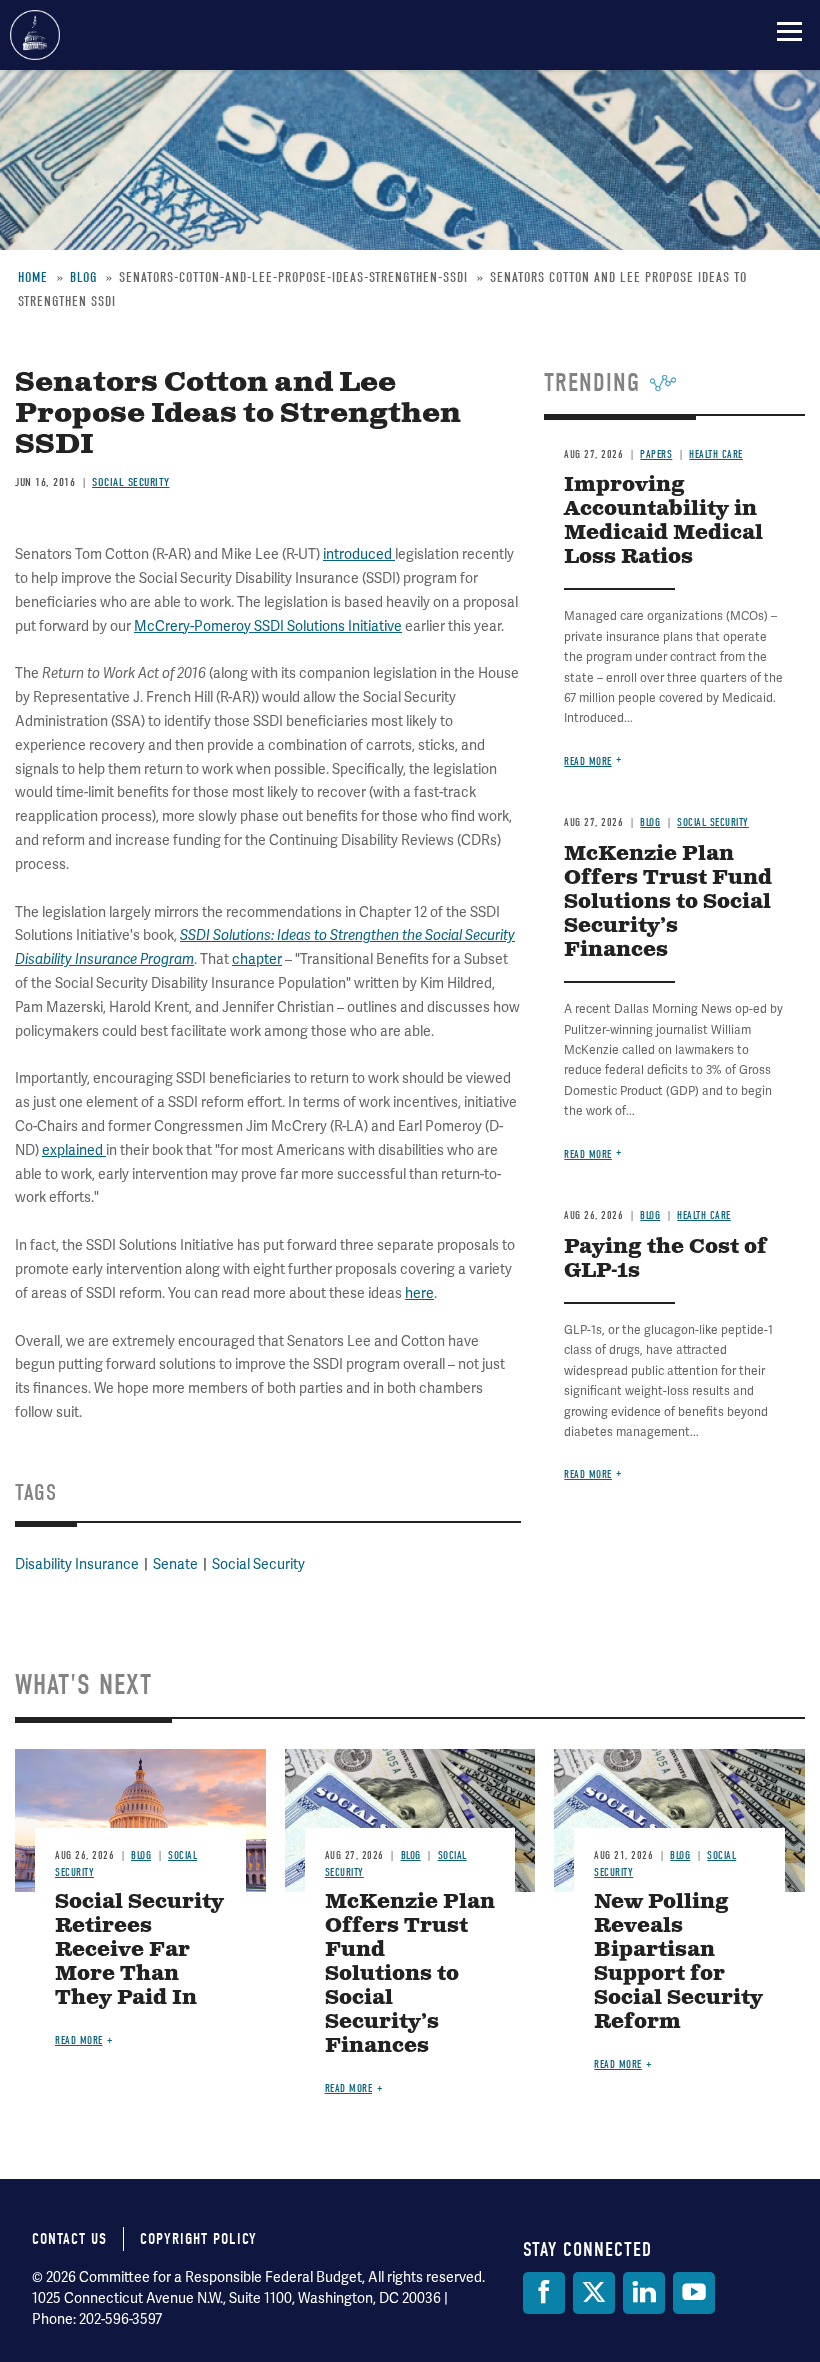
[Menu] (789, 31)
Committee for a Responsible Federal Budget (35, 35)
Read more (588, 761)
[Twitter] (594, 2293)
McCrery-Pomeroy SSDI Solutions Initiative (268, 626)
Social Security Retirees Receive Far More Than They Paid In (139, 1950)
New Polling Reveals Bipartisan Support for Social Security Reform (678, 1962)
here (419, 1293)
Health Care (716, 454)
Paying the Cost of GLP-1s (665, 1259)
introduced (359, 554)
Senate (175, 1564)
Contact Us (69, 2239)
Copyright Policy (198, 2239)
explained (74, 1150)
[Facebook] (544, 2293)
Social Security (131, 482)
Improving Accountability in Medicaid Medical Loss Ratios (663, 521)
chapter (257, 959)
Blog (650, 822)
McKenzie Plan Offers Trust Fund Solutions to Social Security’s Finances (668, 902)
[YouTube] (694, 2293)
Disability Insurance (77, 1564)
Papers (656, 454)
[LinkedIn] (644, 2293)
